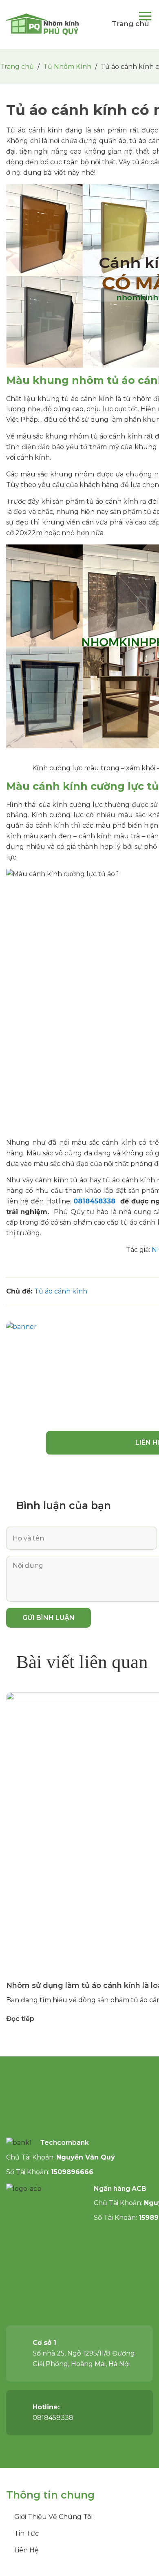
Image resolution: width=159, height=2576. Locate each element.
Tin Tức (26, 2533)
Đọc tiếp (20, 2019)
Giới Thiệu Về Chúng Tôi (53, 2517)
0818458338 (96, 1201)
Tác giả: (139, 1250)
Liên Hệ (26, 2550)
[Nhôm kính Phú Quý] (43, 24)
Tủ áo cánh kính (61, 1291)
